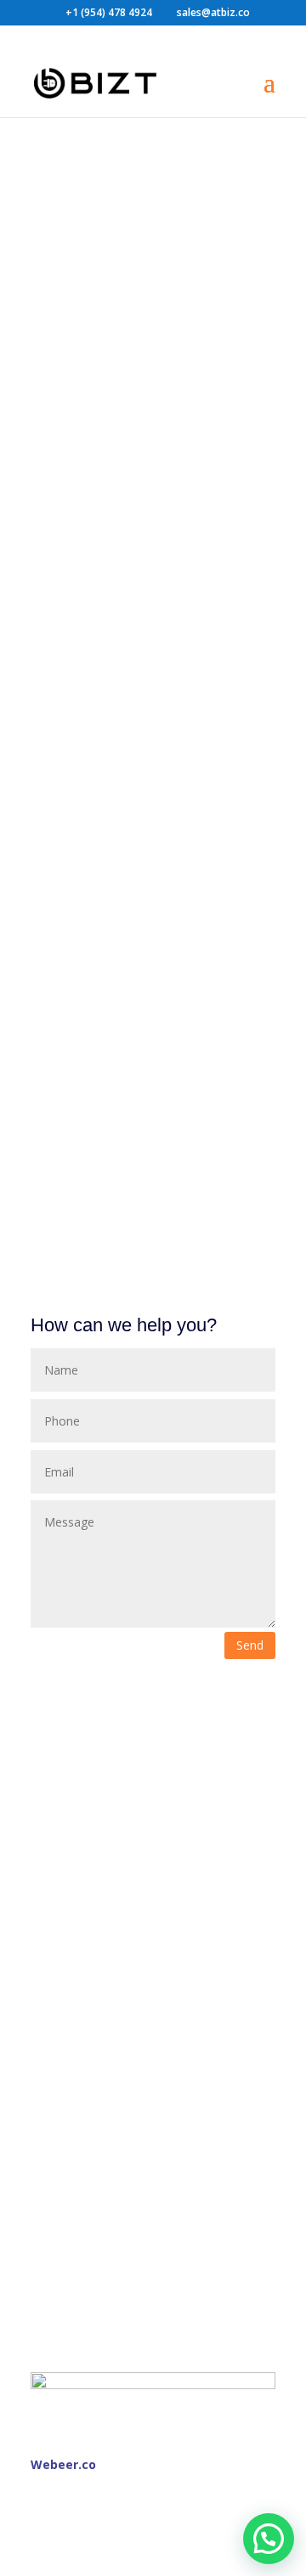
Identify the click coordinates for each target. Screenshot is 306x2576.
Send (250, 1645)
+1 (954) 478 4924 (109, 12)
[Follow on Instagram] (78, 2488)
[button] (269, 2539)
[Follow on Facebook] (44, 2488)
